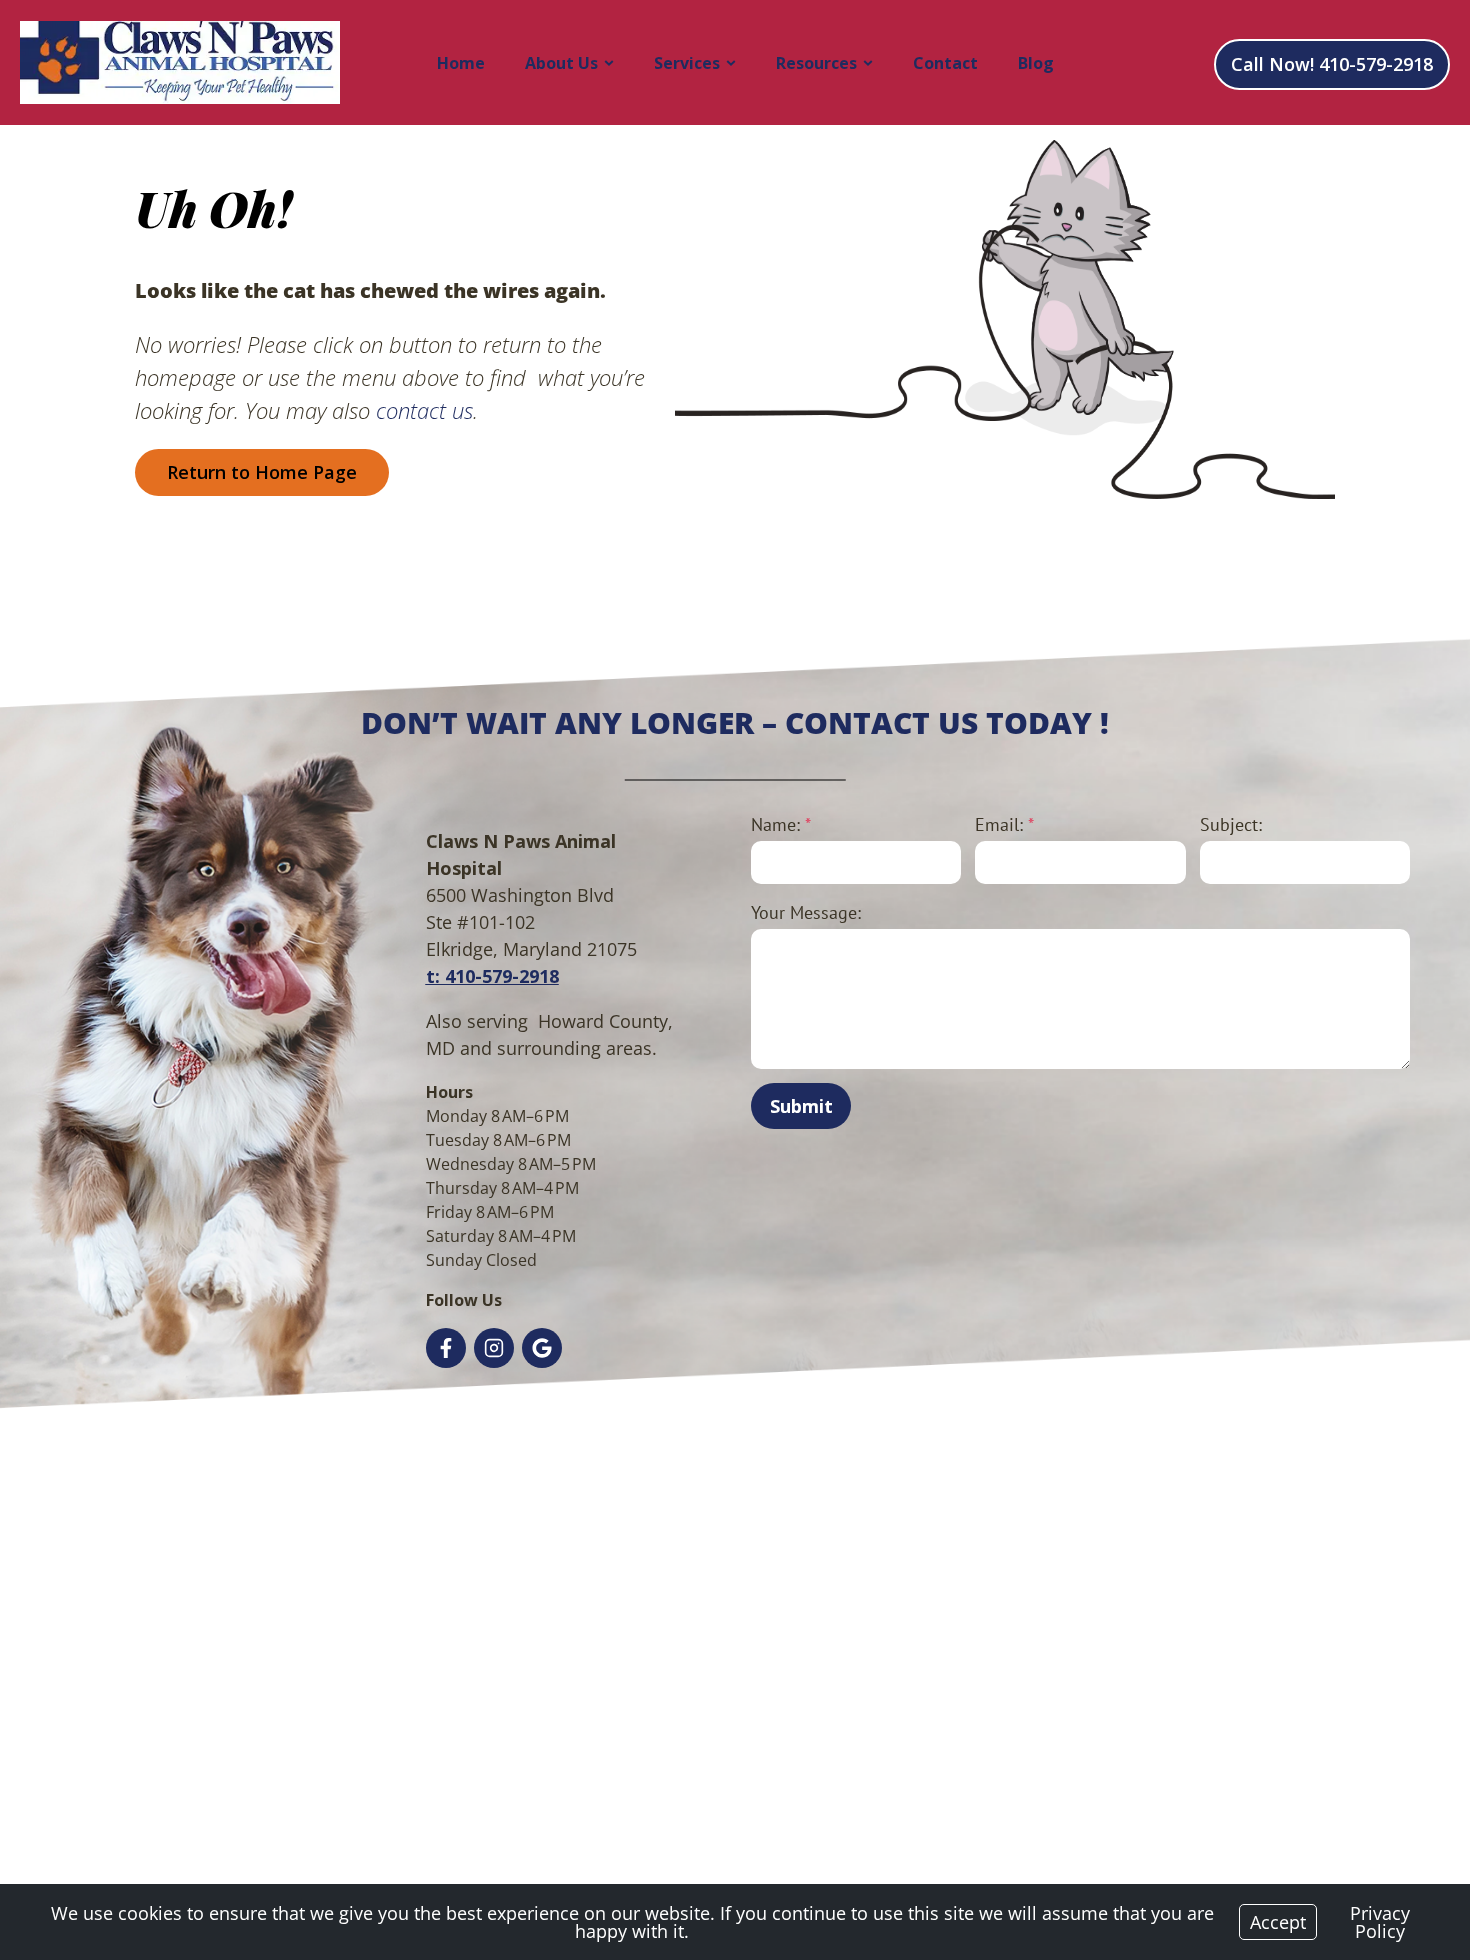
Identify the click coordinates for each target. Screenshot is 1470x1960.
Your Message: (806, 912)
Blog (1036, 63)
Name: (781, 824)
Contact (945, 63)
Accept (1278, 1922)
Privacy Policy (1380, 1922)
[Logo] (180, 62)
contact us (424, 410)
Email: (1004, 824)
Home (461, 63)
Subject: (1231, 824)
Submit (801, 1106)
